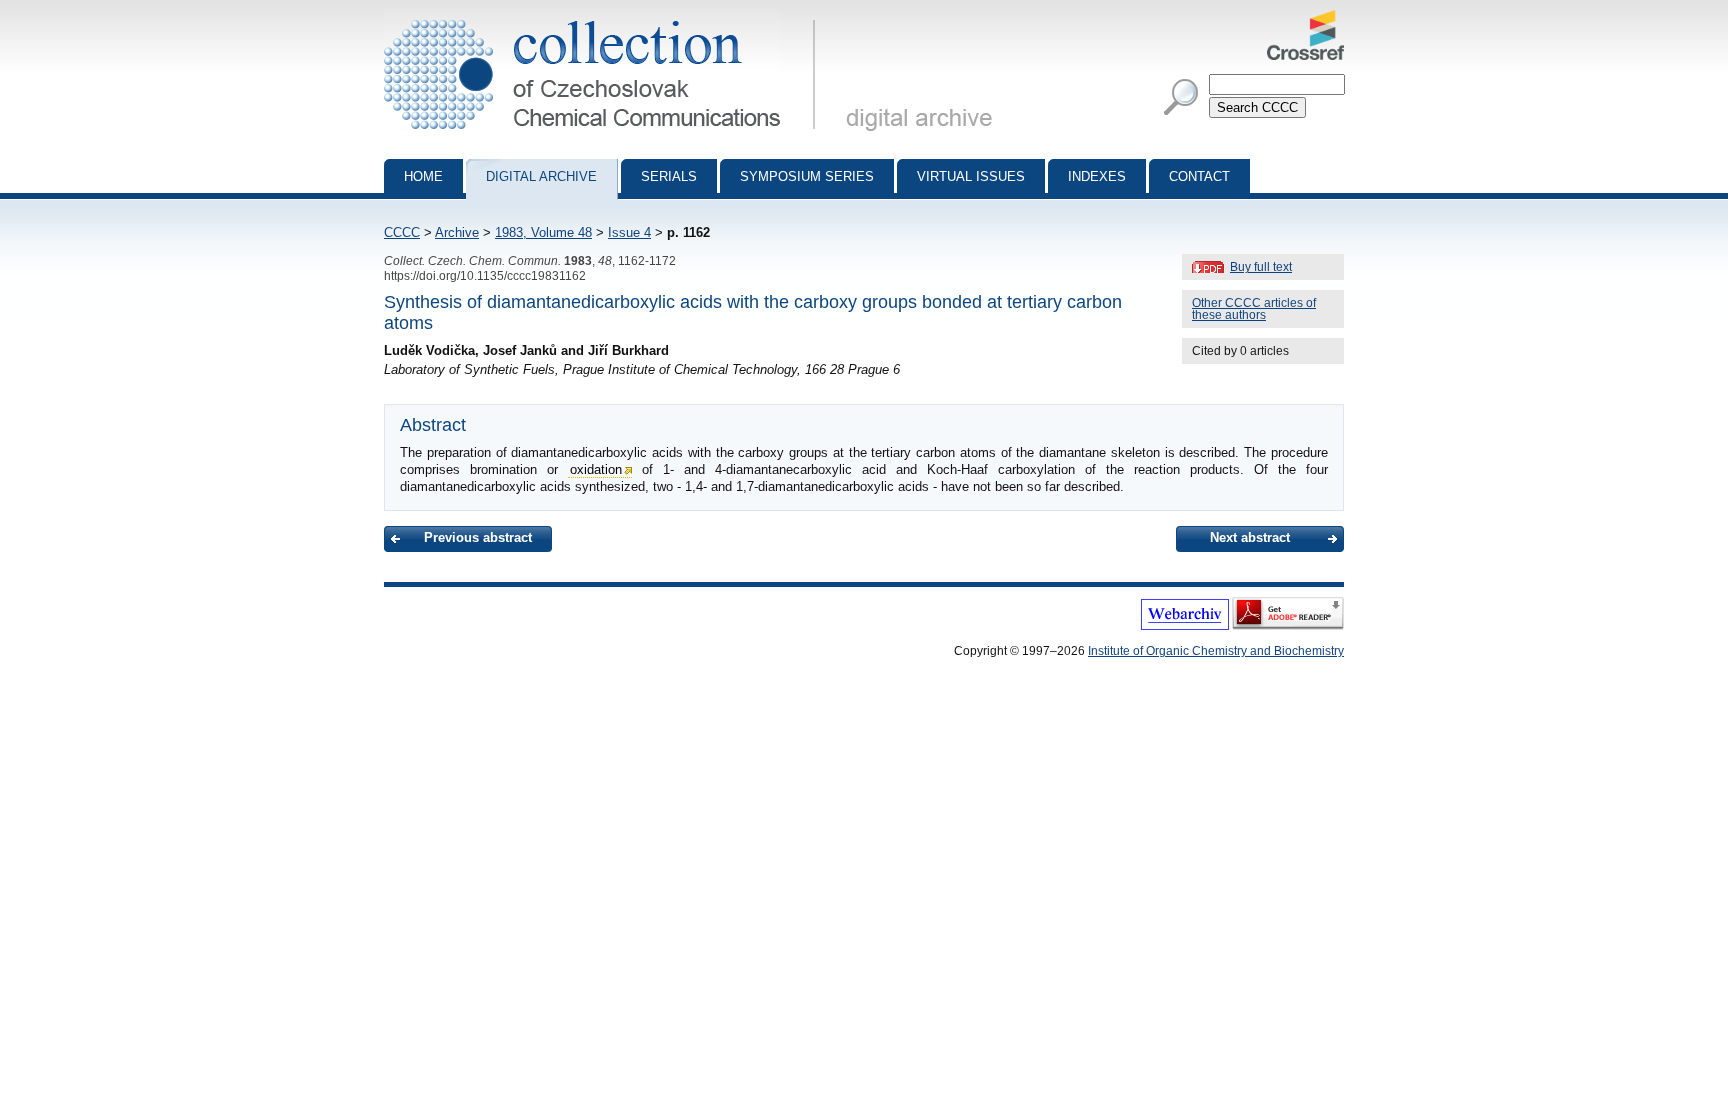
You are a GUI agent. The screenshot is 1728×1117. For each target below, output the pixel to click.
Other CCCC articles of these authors (1254, 309)
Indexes (1097, 176)
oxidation (596, 469)
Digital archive (541, 176)
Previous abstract (478, 537)
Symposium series (807, 176)
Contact (1199, 176)
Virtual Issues (971, 176)
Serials (669, 176)
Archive (457, 232)
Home (423, 176)
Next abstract (1250, 537)
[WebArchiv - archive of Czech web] (1185, 626)
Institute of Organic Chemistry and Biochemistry (1216, 651)
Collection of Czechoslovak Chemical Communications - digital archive (605, 18)
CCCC (402, 232)
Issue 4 (629, 232)
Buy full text (1261, 267)
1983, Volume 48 (543, 232)
